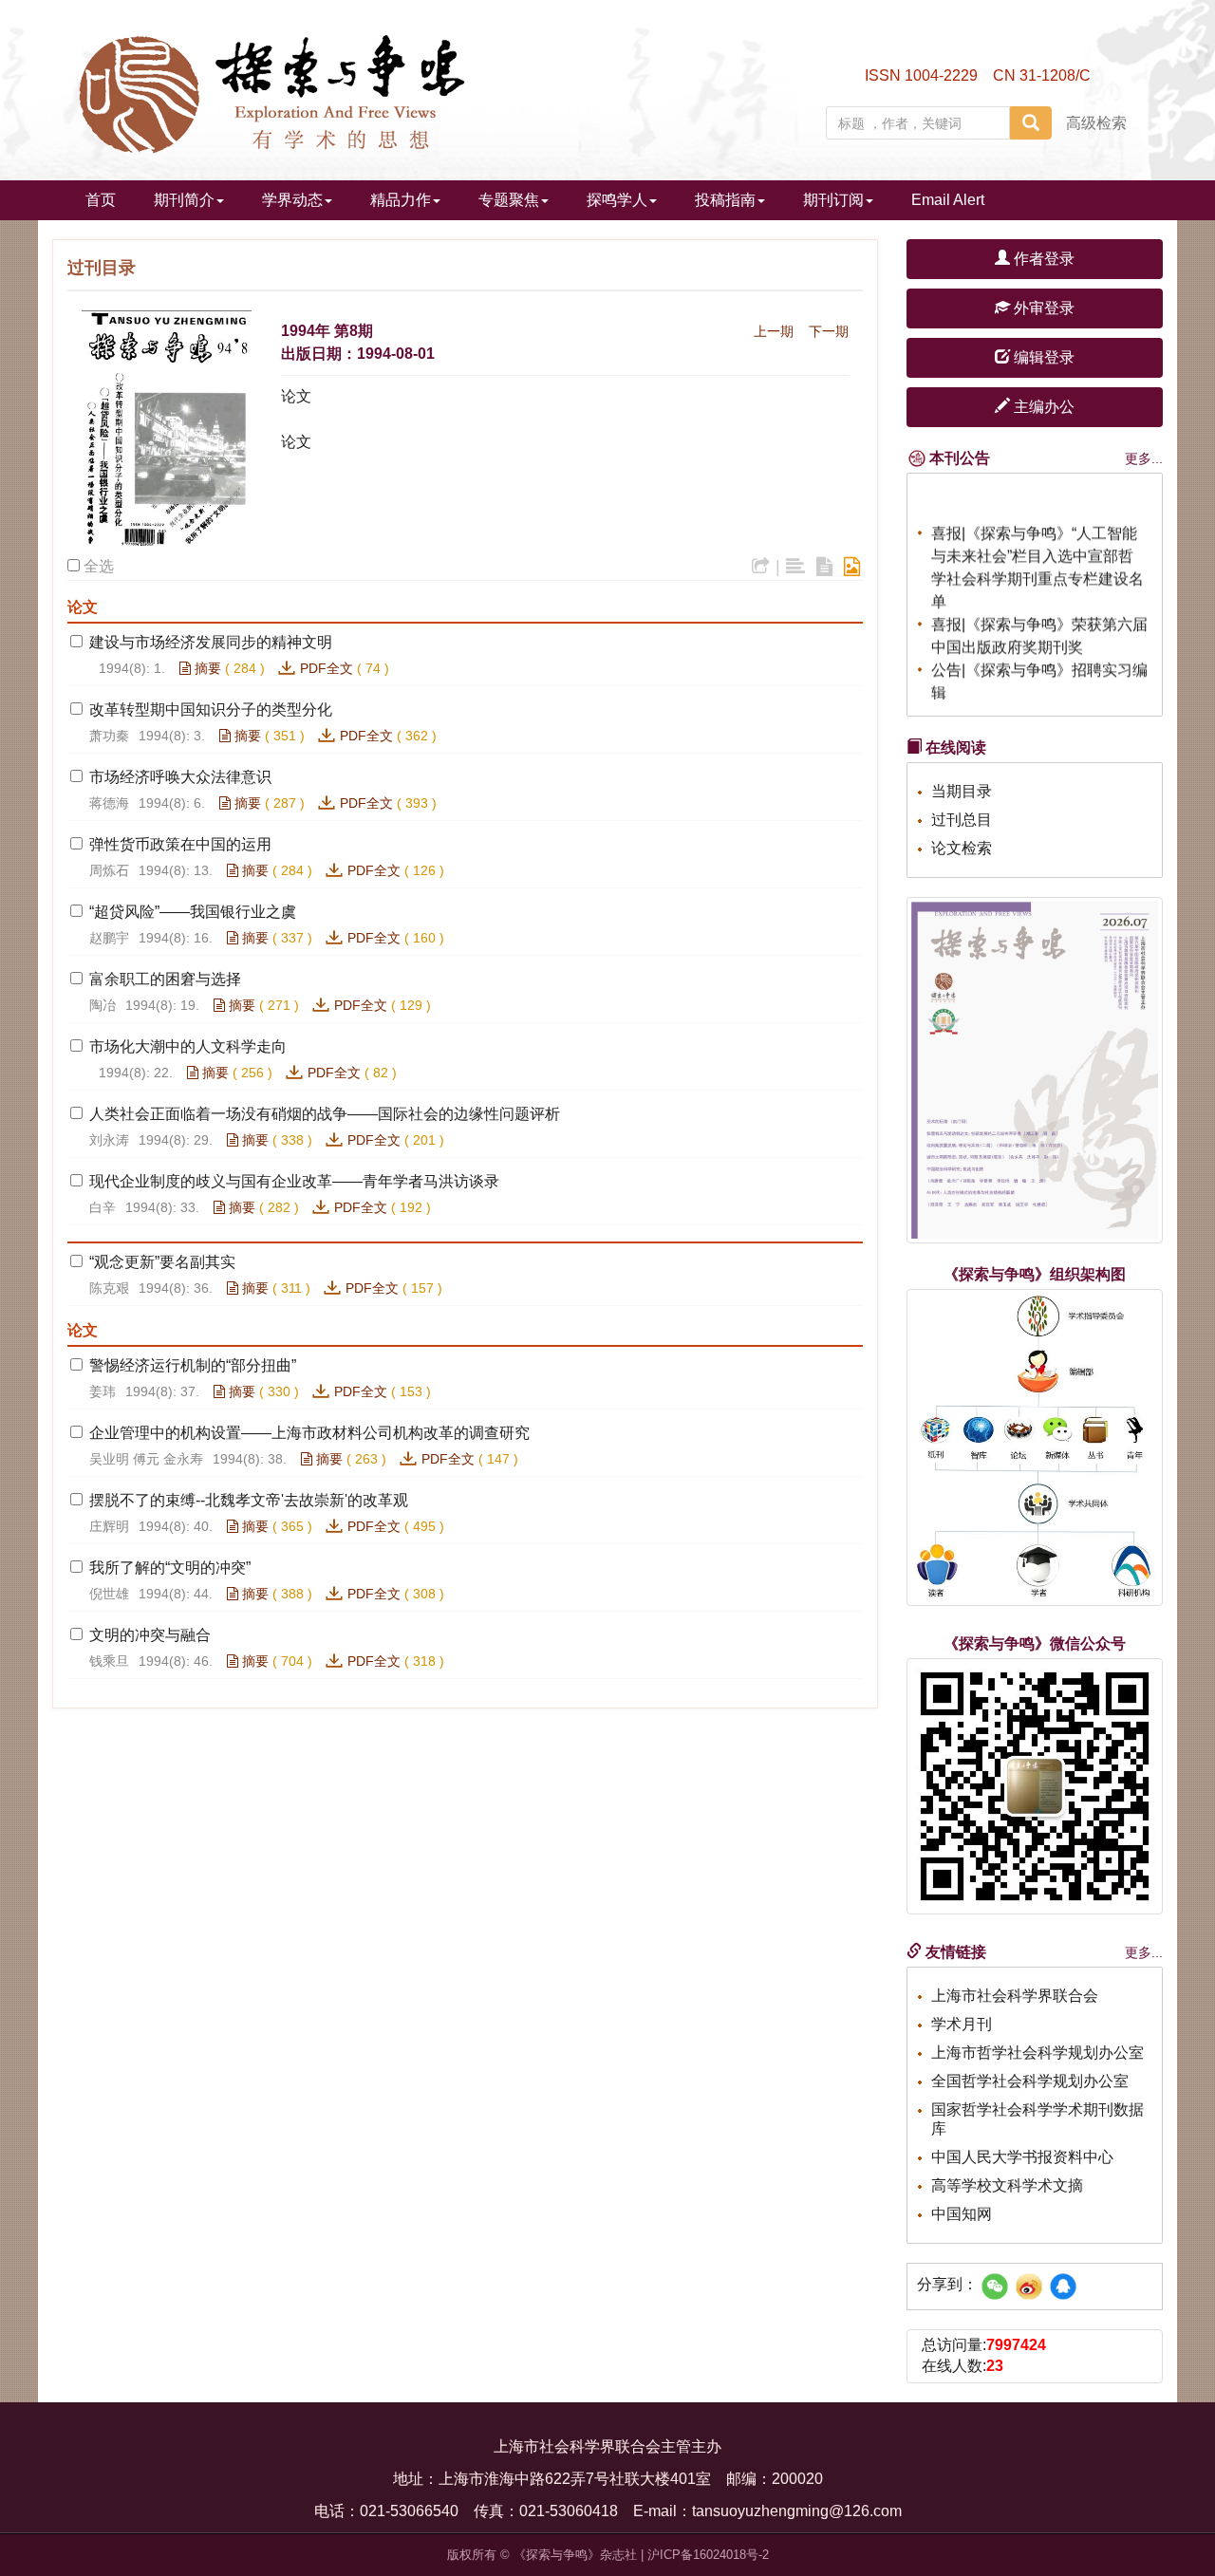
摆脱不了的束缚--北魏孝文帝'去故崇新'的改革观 (249, 1500)
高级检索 (1096, 123)
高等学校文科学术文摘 (1007, 2185)
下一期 (829, 331)
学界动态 (292, 200)
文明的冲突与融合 (150, 1635)
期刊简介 (184, 200)
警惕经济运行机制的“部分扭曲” (193, 1365)
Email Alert (948, 200)
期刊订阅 (833, 200)
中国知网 (962, 2214)
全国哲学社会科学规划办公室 (1030, 2081)
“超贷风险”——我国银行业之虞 (193, 912)
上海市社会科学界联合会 (1015, 1996)
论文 (296, 396)
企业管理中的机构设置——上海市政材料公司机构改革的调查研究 (309, 1433)
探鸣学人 (617, 200)
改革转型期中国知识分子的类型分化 (211, 709)
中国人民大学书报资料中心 (1022, 2157)
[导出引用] (761, 567)
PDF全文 (327, 668)
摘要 (206, 668)
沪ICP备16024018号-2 (708, 2555)
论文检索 (962, 848)
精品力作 (401, 200)
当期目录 (962, 791)
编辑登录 (1042, 357)
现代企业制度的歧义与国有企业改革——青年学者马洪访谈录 (294, 1181)
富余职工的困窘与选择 (165, 979)
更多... (1144, 458)
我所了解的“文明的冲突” (170, 1568)
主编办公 (1042, 407)
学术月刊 (962, 2024)
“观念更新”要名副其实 (162, 1262)
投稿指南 (725, 200)
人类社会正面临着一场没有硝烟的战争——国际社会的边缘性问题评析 (325, 1114)
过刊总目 (962, 820)
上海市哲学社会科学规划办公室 (1037, 2053)
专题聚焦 (509, 200)
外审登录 (1042, 308)
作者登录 (1042, 259)
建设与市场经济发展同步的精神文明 (211, 642)
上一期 (774, 331)
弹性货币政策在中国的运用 (180, 844)
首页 (101, 200)
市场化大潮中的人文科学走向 (188, 1046)
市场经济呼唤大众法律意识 (180, 777)
